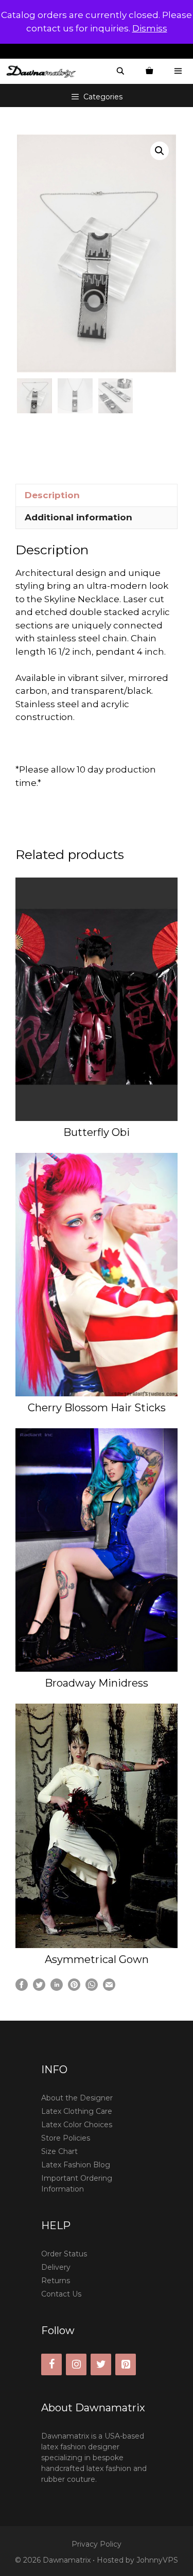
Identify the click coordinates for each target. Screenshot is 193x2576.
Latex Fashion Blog (76, 2165)
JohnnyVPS (157, 2560)
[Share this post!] (22, 1988)
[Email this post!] (109, 1988)
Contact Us (61, 2294)
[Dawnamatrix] (44, 71)
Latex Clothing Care (77, 2111)
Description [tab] (52, 495)
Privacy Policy (97, 2544)
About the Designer (77, 2098)
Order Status (64, 2254)
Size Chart (59, 2151)
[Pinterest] (126, 2364)
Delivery (56, 2267)
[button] (160, 151)
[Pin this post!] (74, 1988)
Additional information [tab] (78, 517)
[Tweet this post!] (39, 1988)
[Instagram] (76, 2364)
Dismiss (150, 28)
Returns (56, 2281)
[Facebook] (51, 2364)
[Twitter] (101, 2364)
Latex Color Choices (77, 2125)
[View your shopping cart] (149, 71)
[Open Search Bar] (120, 71)
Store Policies (66, 2138)
